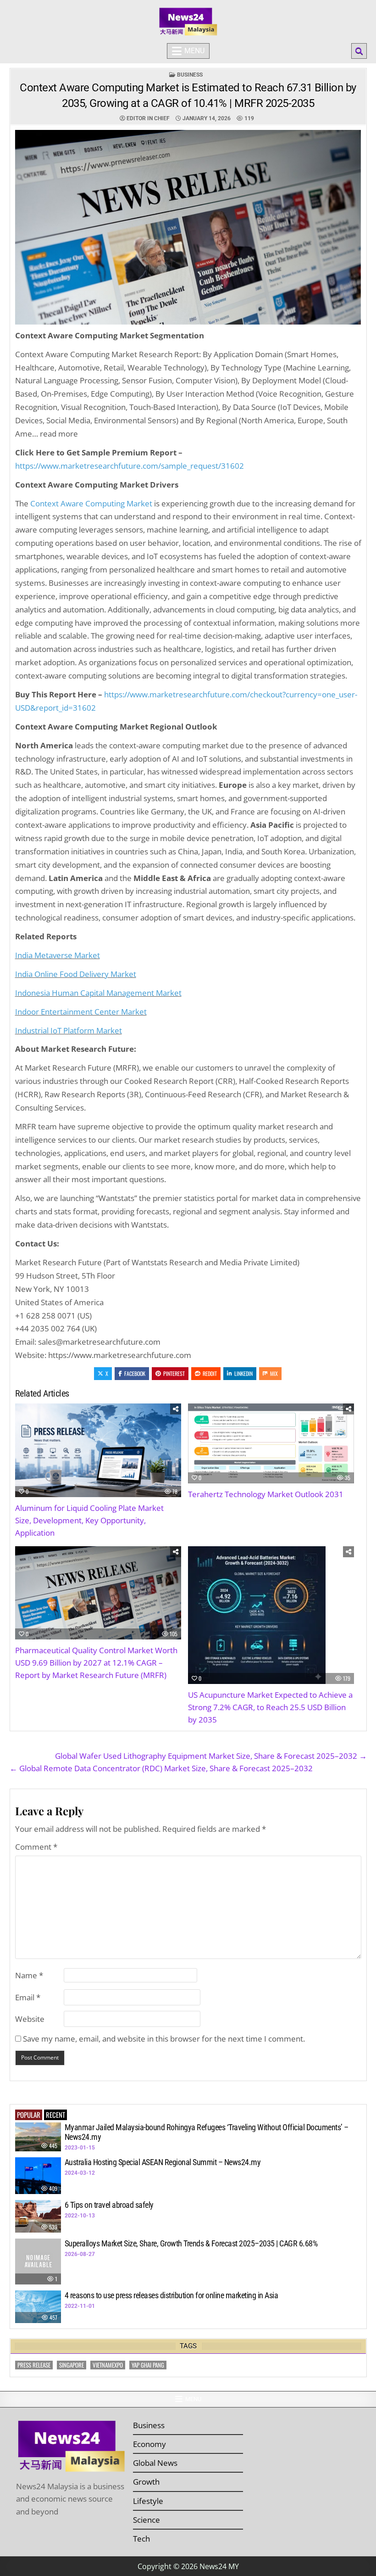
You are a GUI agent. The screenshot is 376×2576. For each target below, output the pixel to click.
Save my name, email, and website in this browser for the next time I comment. (164, 2039)
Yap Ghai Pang (148, 2365)
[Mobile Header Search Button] (359, 51)
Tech (141, 2539)
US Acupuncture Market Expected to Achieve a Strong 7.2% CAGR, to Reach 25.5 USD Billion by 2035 (270, 1707)
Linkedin (243, 1373)
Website (30, 2019)
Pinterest (174, 1373)
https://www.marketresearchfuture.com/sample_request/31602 (130, 466)
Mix (274, 1373)
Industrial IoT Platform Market (69, 1030)
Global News (155, 2463)
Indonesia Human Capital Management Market (98, 993)
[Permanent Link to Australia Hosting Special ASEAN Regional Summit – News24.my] (38, 2176)
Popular (29, 2115)
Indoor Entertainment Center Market (81, 1012)
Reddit (210, 1373)
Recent (55, 2115)
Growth (146, 2482)
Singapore (72, 2365)
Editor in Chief (148, 118)
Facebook (135, 1373)
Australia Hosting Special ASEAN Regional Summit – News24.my (163, 2162)
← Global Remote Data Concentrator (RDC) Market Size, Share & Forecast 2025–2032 (161, 1768)
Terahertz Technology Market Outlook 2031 (266, 1494)
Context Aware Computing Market (91, 503)
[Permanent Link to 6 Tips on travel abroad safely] (38, 2216)
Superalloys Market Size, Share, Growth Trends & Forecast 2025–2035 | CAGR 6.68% (191, 2243)
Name (29, 1975)
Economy (149, 2444)
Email (28, 1997)
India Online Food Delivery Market (76, 974)
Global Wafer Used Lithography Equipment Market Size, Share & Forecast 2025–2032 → (211, 1756)
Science (147, 2520)
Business (190, 75)
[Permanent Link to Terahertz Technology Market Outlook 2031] (271, 1443)
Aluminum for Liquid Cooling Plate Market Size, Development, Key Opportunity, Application (89, 1520)
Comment (36, 1847)
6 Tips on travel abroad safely (109, 2205)
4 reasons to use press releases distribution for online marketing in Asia (171, 2295)
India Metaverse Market (58, 955)
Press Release (34, 2365)
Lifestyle (148, 2501)
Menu (194, 51)
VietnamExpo (108, 2365)
